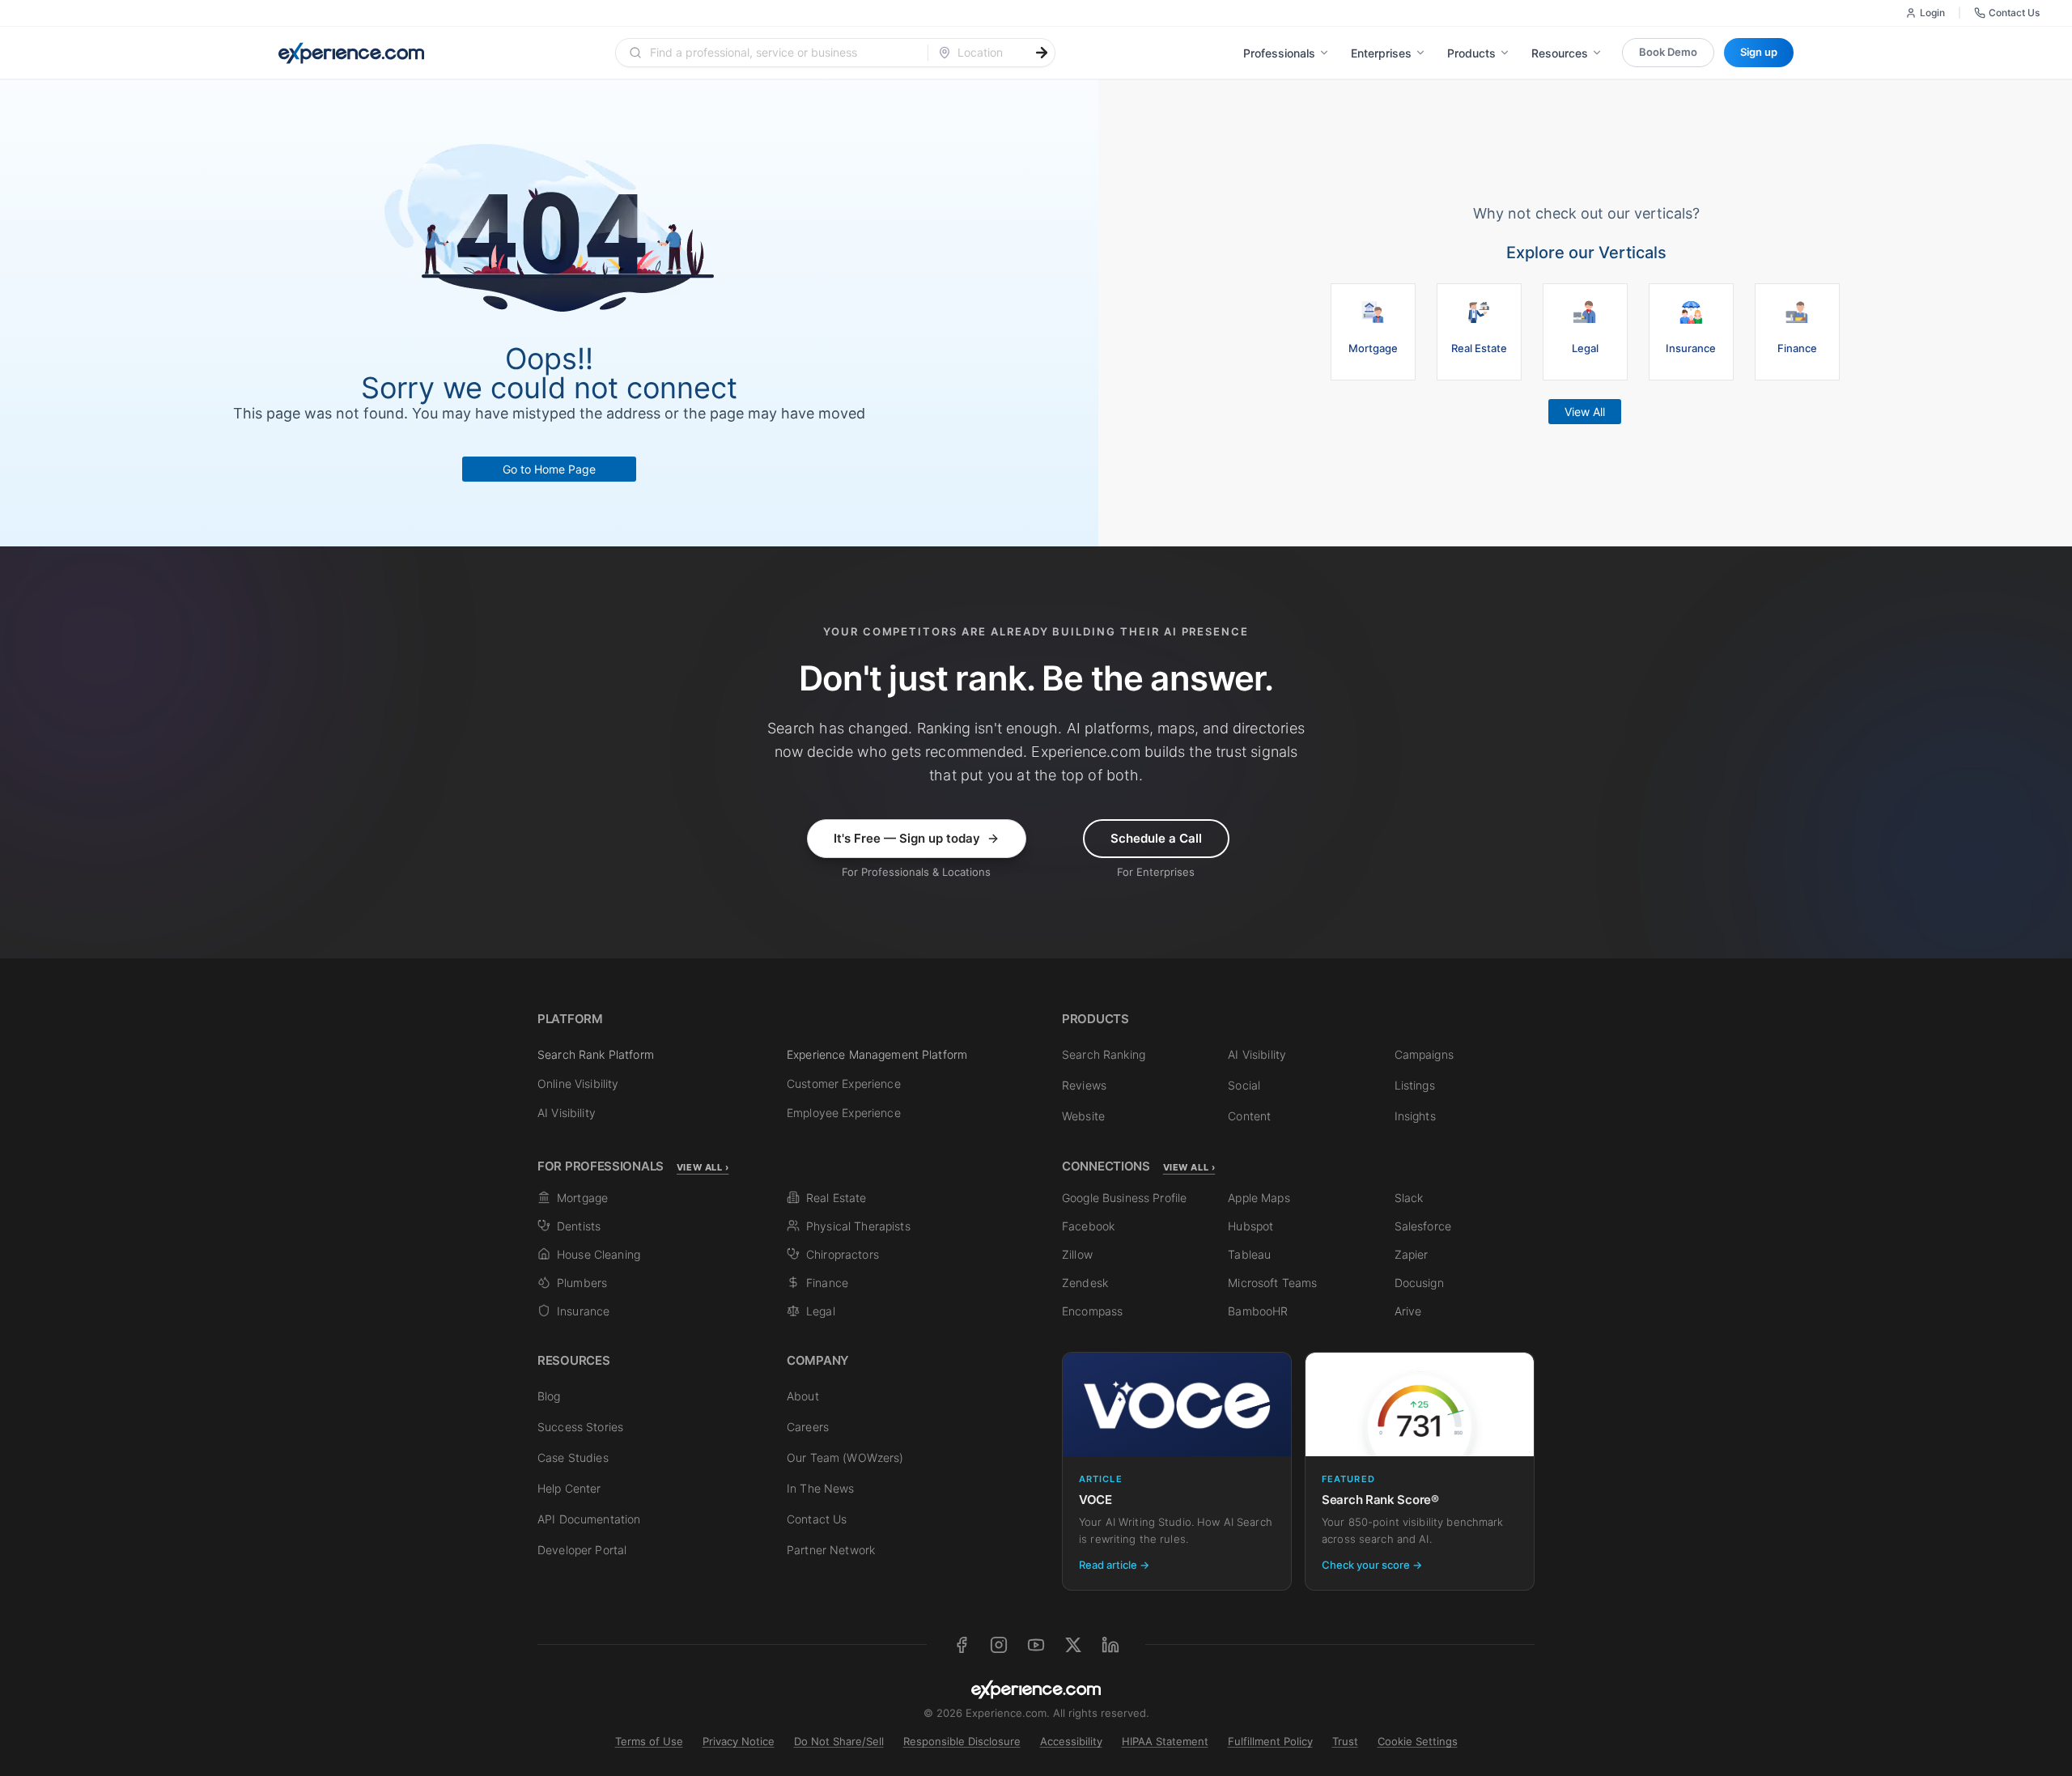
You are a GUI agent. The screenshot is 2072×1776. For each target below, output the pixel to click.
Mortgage (582, 1198)
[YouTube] (1036, 1645)
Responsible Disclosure (962, 1741)
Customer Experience (844, 1083)
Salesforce (1423, 1226)
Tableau (1249, 1254)
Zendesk (1085, 1283)
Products (1471, 53)
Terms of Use (649, 1741)
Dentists (579, 1226)
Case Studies (573, 1457)
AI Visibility (567, 1113)
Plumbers (582, 1283)
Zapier (1412, 1254)
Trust (1345, 1741)
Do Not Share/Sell (839, 1741)
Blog (549, 1396)
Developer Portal (582, 1550)
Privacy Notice (739, 1741)
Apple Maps (1259, 1198)
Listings (1415, 1085)
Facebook (1088, 1226)
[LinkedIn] (1110, 1645)
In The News (821, 1488)
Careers (808, 1427)
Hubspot (1250, 1226)
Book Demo (1668, 52)
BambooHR (1258, 1311)
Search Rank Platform (596, 1054)
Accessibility (1071, 1741)
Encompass (1092, 1311)
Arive (1408, 1311)
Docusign (1419, 1283)
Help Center (569, 1488)
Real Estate (836, 1198)
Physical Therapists (858, 1226)
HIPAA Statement (1165, 1741)
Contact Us (2014, 13)
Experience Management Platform (877, 1054)
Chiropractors (843, 1254)
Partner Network (831, 1550)
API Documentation (589, 1519)
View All (1585, 412)
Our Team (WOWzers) (845, 1457)
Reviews (1084, 1085)
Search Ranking (1104, 1054)
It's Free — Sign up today (907, 838)
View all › (703, 1167)
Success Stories (580, 1427)
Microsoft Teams (1272, 1283)
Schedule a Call (1156, 838)
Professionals (1279, 53)
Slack (1409, 1198)
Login (1932, 13)
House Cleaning (599, 1254)
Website (1083, 1116)
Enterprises (1381, 53)
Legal (821, 1311)
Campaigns (1424, 1054)
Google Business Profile (1124, 1198)
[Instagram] (999, 1645)
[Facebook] (962, 1645)
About (803, 1396)
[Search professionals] (1042, 53)
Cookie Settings (1418, 1741)
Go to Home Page (549, 469)
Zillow (1077, 1254)
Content (1249, 1116)
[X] (1073, 1645)
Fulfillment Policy (1270, 1741)
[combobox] (781, 53)
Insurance (583, 1311)
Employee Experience (844, 1113)
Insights (1415, 1116)
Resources (1560, 53)
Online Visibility (578, 1083)
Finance (827, 1283)
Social (1244, 1085)
